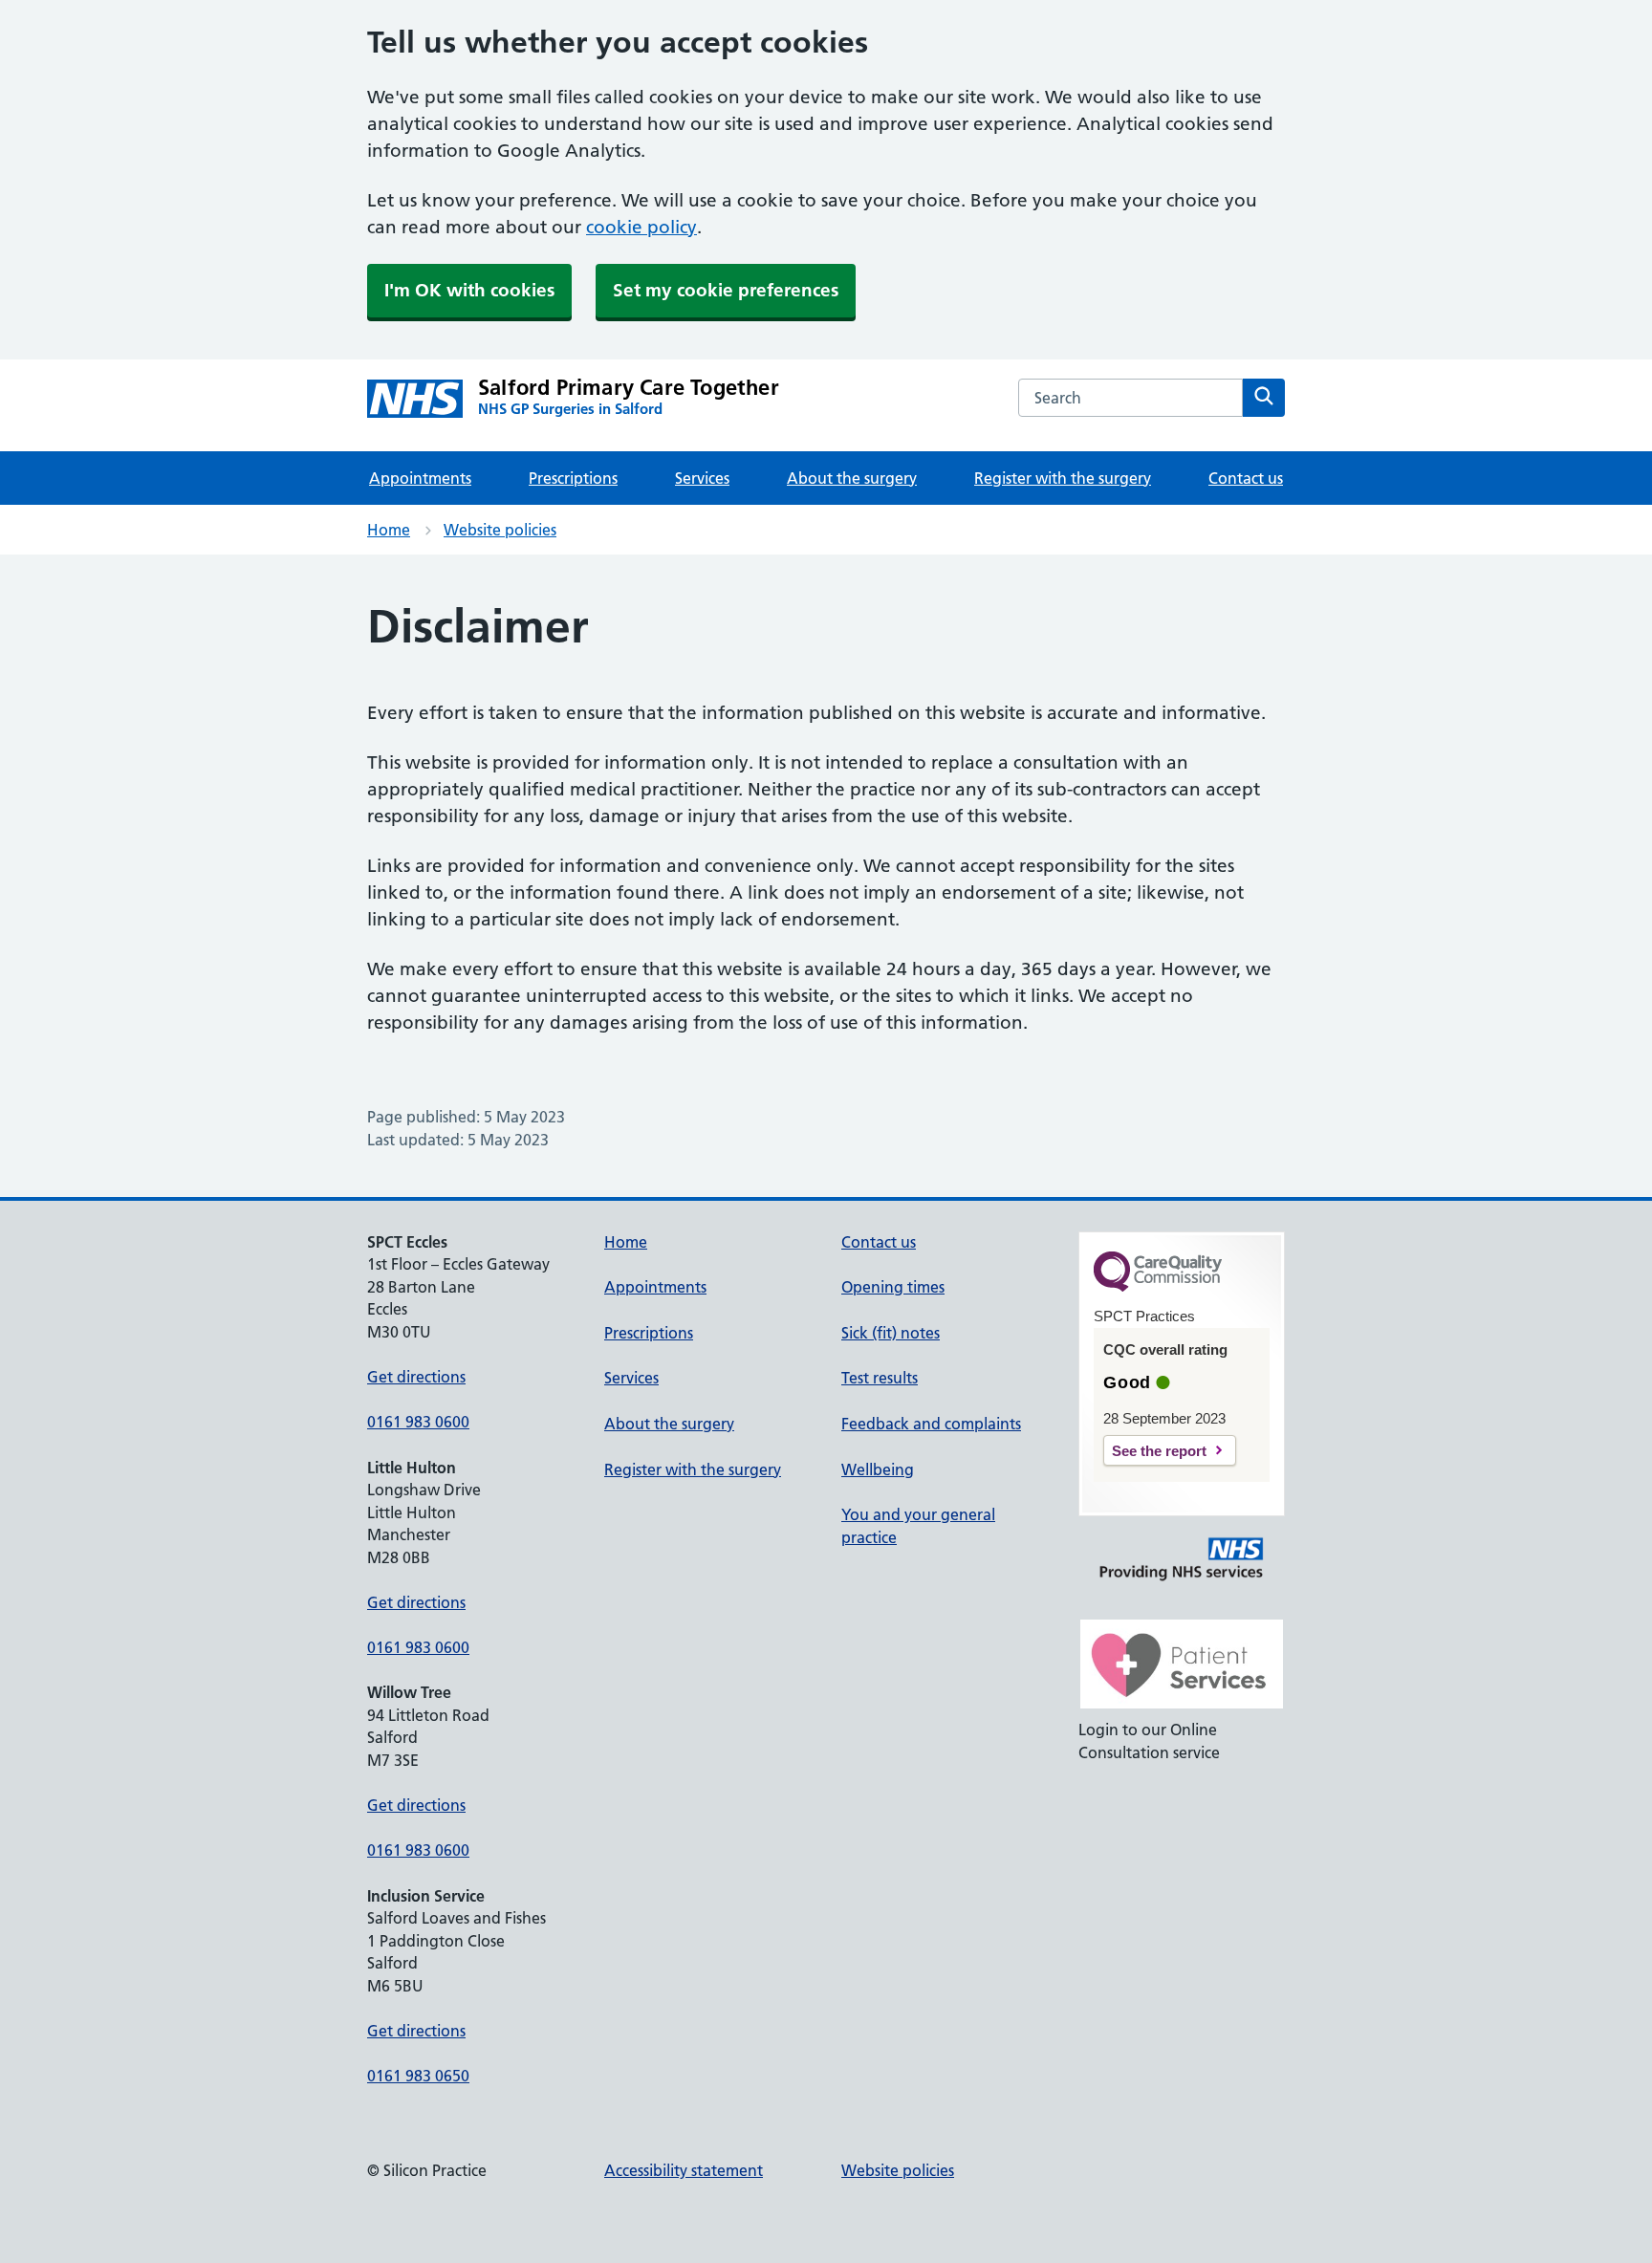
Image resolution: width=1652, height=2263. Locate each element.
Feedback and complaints (931, 1424)
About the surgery (852, 478)
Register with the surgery (1063, 478)
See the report (1159, 1451)
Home (389, 530)
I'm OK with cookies (469, 290)
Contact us (1246, 478)
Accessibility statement (684, 2170)
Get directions (416, 1377)
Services (702, 478)
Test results (880, 1378)
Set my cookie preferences (726, 290)
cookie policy (641, 227)
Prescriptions (573, 478)
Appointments (420, 478)
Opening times (893, 1287)
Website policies (500, 530)
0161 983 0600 (418, 1422)
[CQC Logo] (1158, 1287)
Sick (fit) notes (891, 1333)
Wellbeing (878, 1469)
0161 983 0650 (418, 2076)
